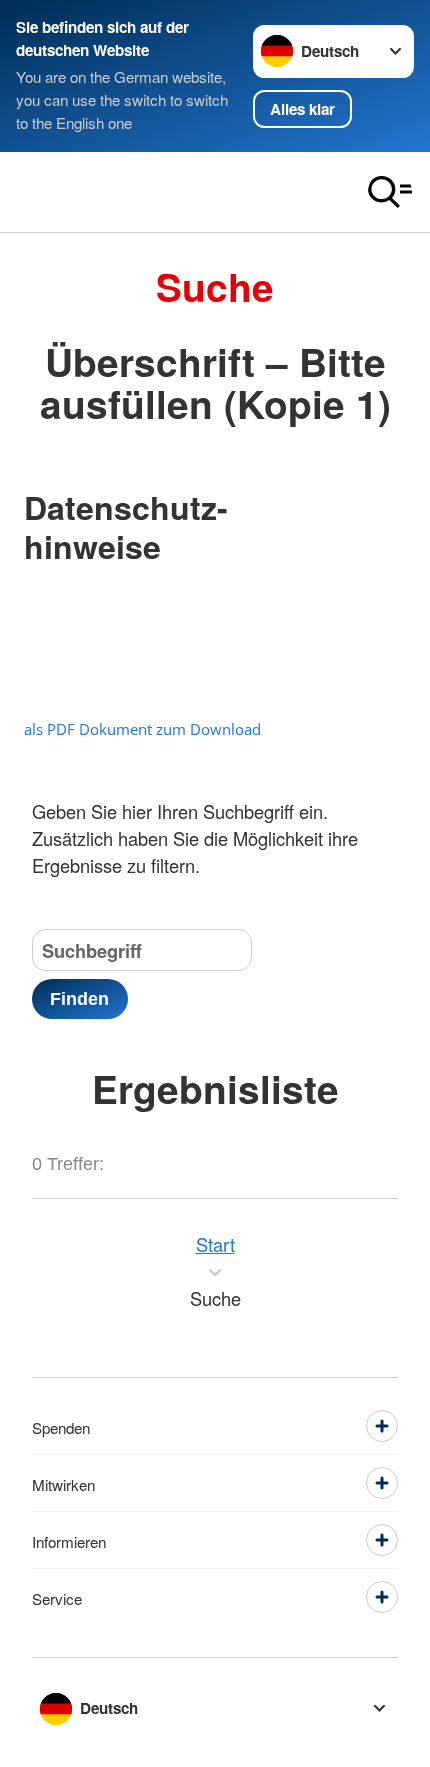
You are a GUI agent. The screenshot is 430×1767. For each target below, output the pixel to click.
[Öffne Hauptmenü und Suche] (390, 192)
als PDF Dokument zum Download (142, 729)
